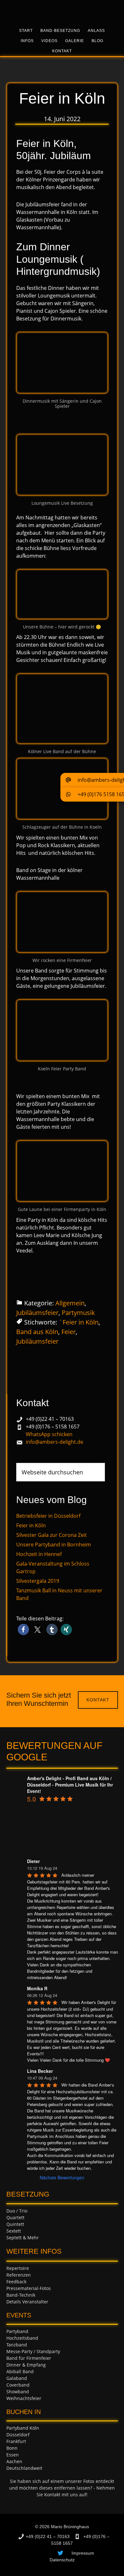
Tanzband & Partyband (62, 11)
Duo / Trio (17, 2211)
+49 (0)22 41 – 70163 (50, 1419)
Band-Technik (21, 2295)
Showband (18, 2392)
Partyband (17, 2331)
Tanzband (17, 2345)
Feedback (16, 2282)
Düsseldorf (18, 2435)
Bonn (12, 2448)
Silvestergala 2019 (38, 1581)
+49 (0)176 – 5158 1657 (53, 1427)
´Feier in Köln (79, 1322)
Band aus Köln (37, 1332)
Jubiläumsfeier (37, 1313)
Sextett (14, 2231)
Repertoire (18, 2268)
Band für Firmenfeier (29, 2358)
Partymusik (78, 1313)
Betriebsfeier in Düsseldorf (48, 1516)
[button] (23, 1629)
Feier (69, 1332)
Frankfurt (16, 2441)
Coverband (18, 2385)
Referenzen (19, 2275)
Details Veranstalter (27, 2302)
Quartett (15, 2217)
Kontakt (98, 1700)
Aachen (14, 2461)
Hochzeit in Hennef (39, 1554)
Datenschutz (62, 2560)
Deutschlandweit (24, 2468)
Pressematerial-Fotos (29, 2288)
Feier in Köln (31, 1525)
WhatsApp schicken (49, 1434)
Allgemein (70, 1303)
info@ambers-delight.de (55, 1442)
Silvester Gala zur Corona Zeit (52, 1535)
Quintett (15, 2224)
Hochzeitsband (22, 2338)
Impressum (83, 2553)
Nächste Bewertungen (62, 2177)
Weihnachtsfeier (24, 2398)
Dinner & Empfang (26, 2365)
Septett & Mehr (23, 2238)
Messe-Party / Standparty (33, 2351)
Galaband (17, 2378)
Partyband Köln (23, 2428)
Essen (13, 2455)
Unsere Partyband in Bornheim (54, 1545)
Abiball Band (20, 2371)
